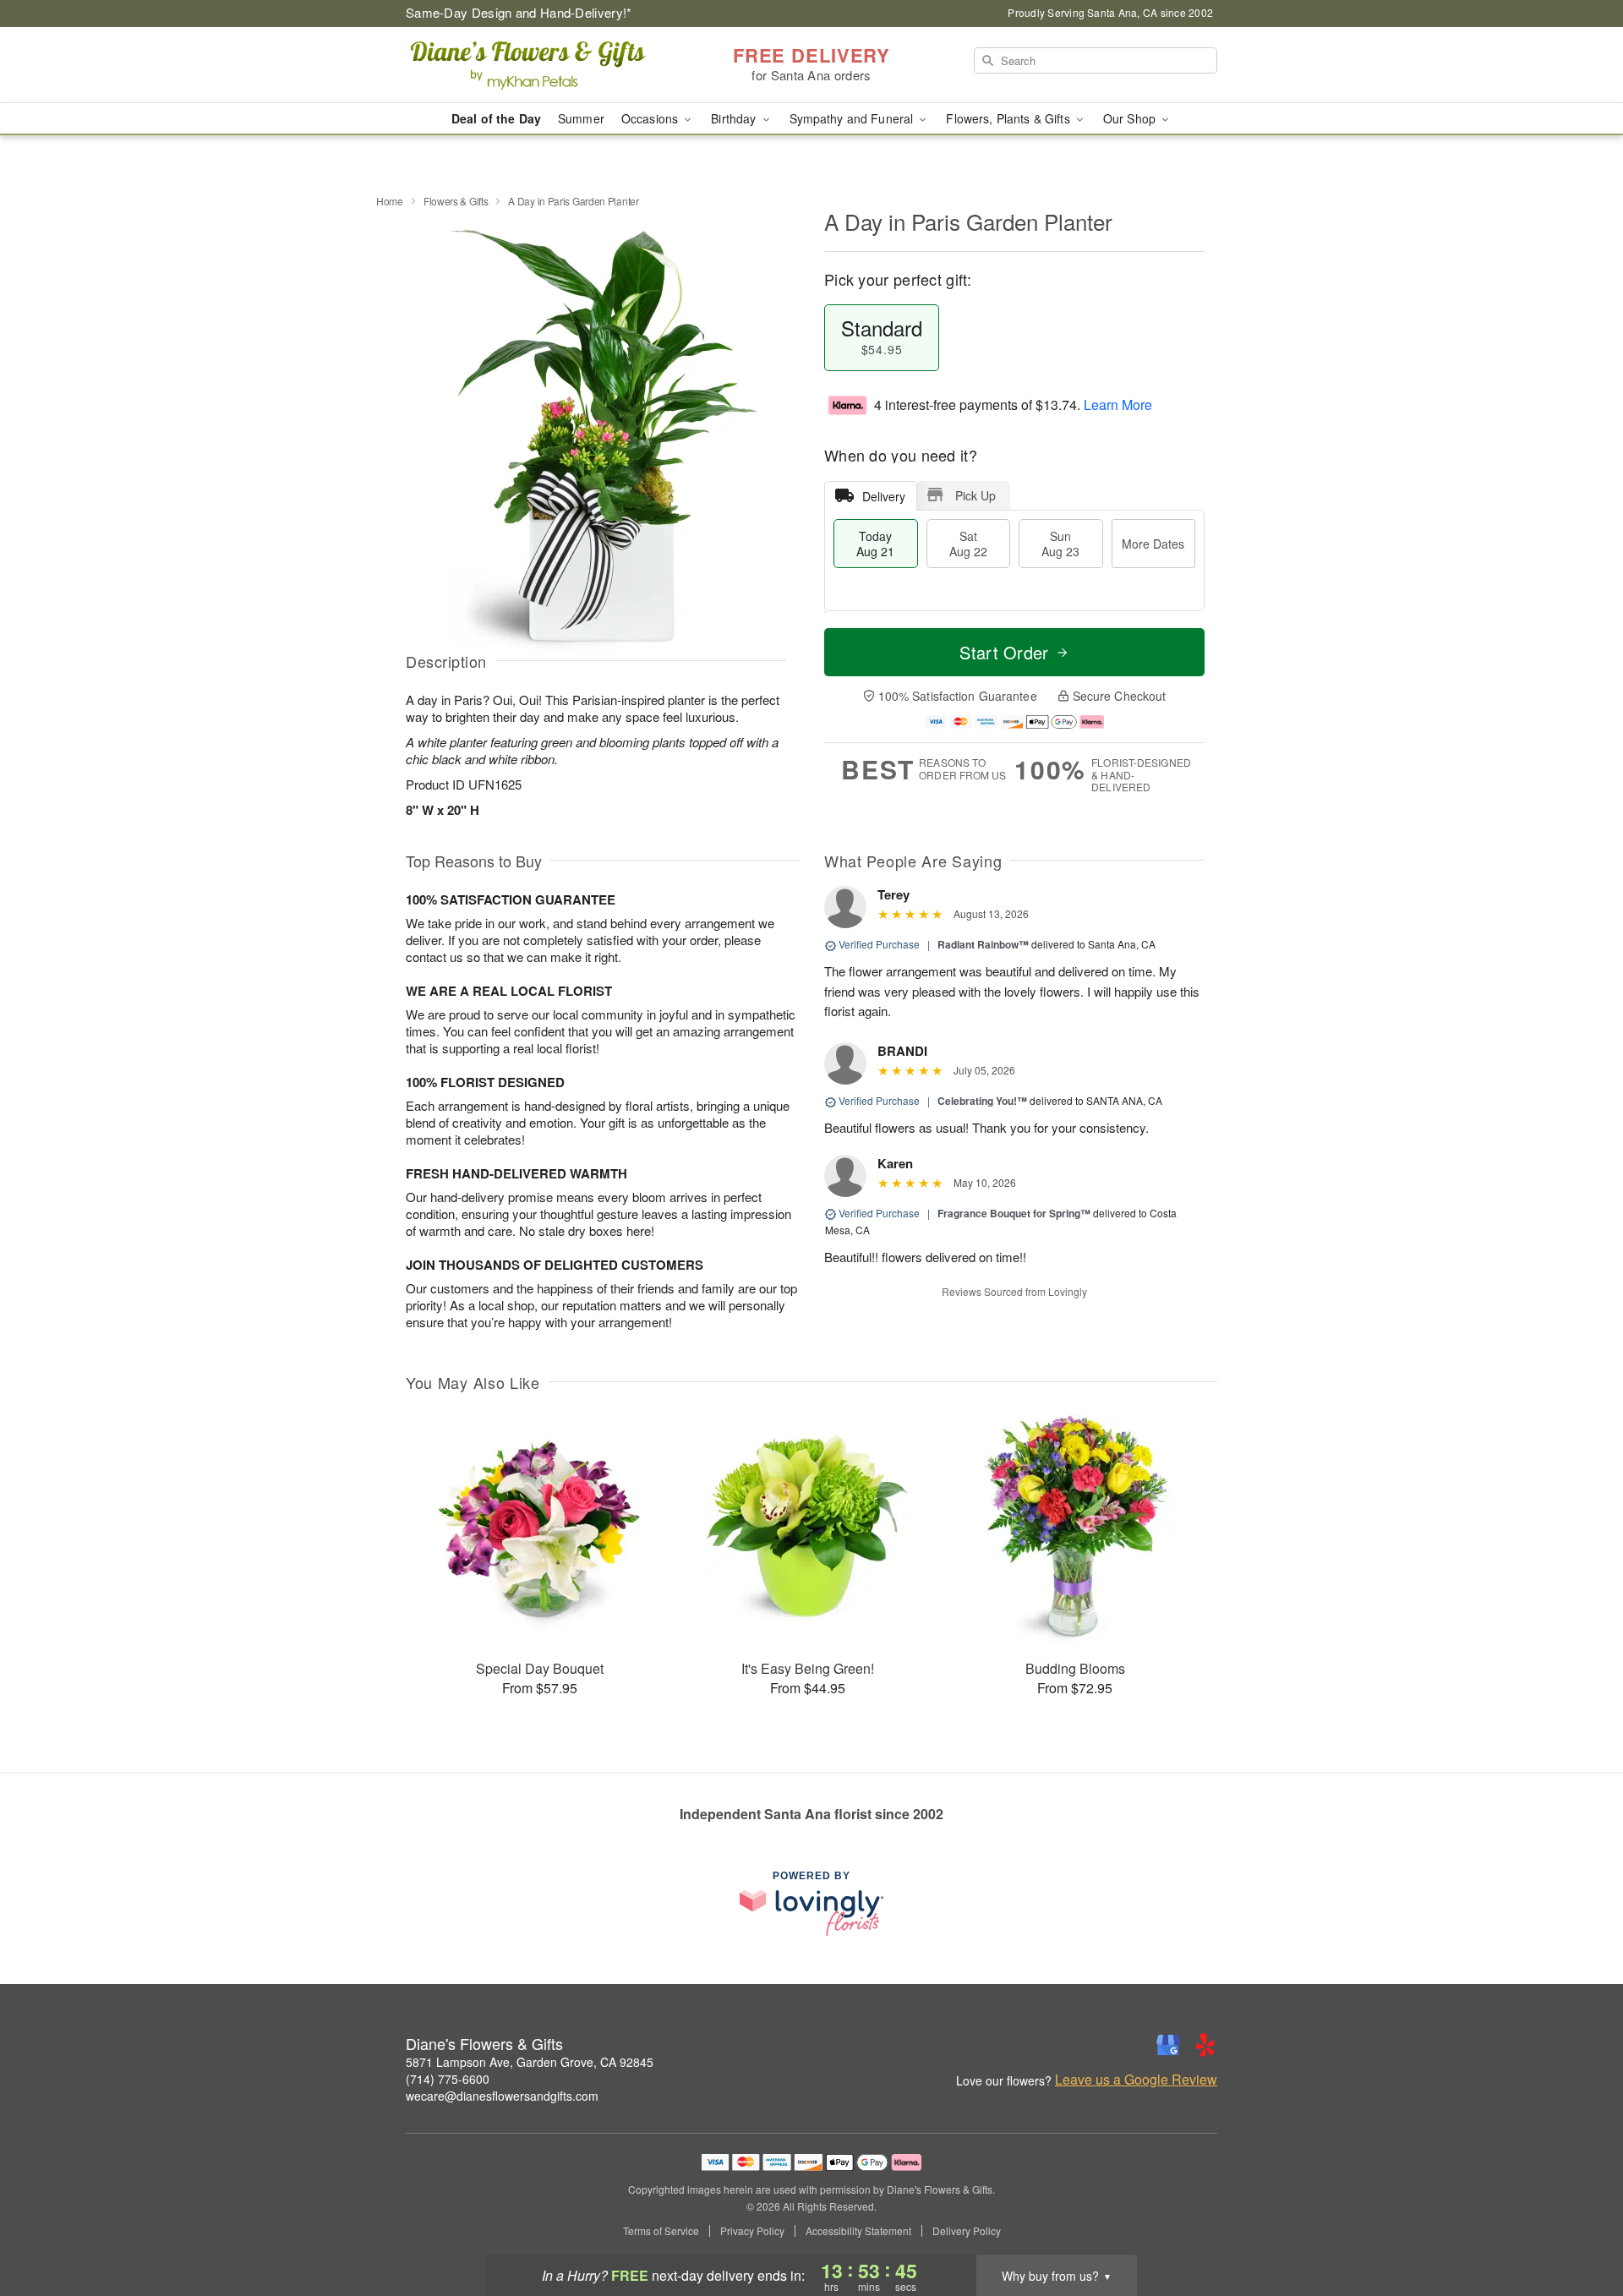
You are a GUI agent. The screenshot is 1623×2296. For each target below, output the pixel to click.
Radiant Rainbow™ (983, 944)
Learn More (1118, 405)
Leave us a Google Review (1136, 2080)
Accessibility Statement (858, 2231)
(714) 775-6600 (448, 2079)
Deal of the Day (496, 118)
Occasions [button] (651, 118)
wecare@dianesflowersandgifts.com (502, 2096)
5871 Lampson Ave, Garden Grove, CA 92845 (530, 2062)
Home (390, 201)
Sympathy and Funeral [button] (853, 118)
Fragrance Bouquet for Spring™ (1014, 1213)
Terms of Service (661, 2231)
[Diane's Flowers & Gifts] (527, 65)
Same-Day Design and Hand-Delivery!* (519, 12)
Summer (581, 118)
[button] (1579, 2224)
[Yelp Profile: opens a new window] (1205, 2045)
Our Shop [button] (1131, 118)
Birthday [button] (735, 118)
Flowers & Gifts (456, 201)
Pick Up (975, 495)
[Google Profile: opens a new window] (1168, 2045)
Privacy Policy (752, 2231)
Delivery (884, 496)
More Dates (1153, 544)
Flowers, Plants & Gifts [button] (1009, 118)
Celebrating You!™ (982, 1101)
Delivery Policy (967, 2231)
